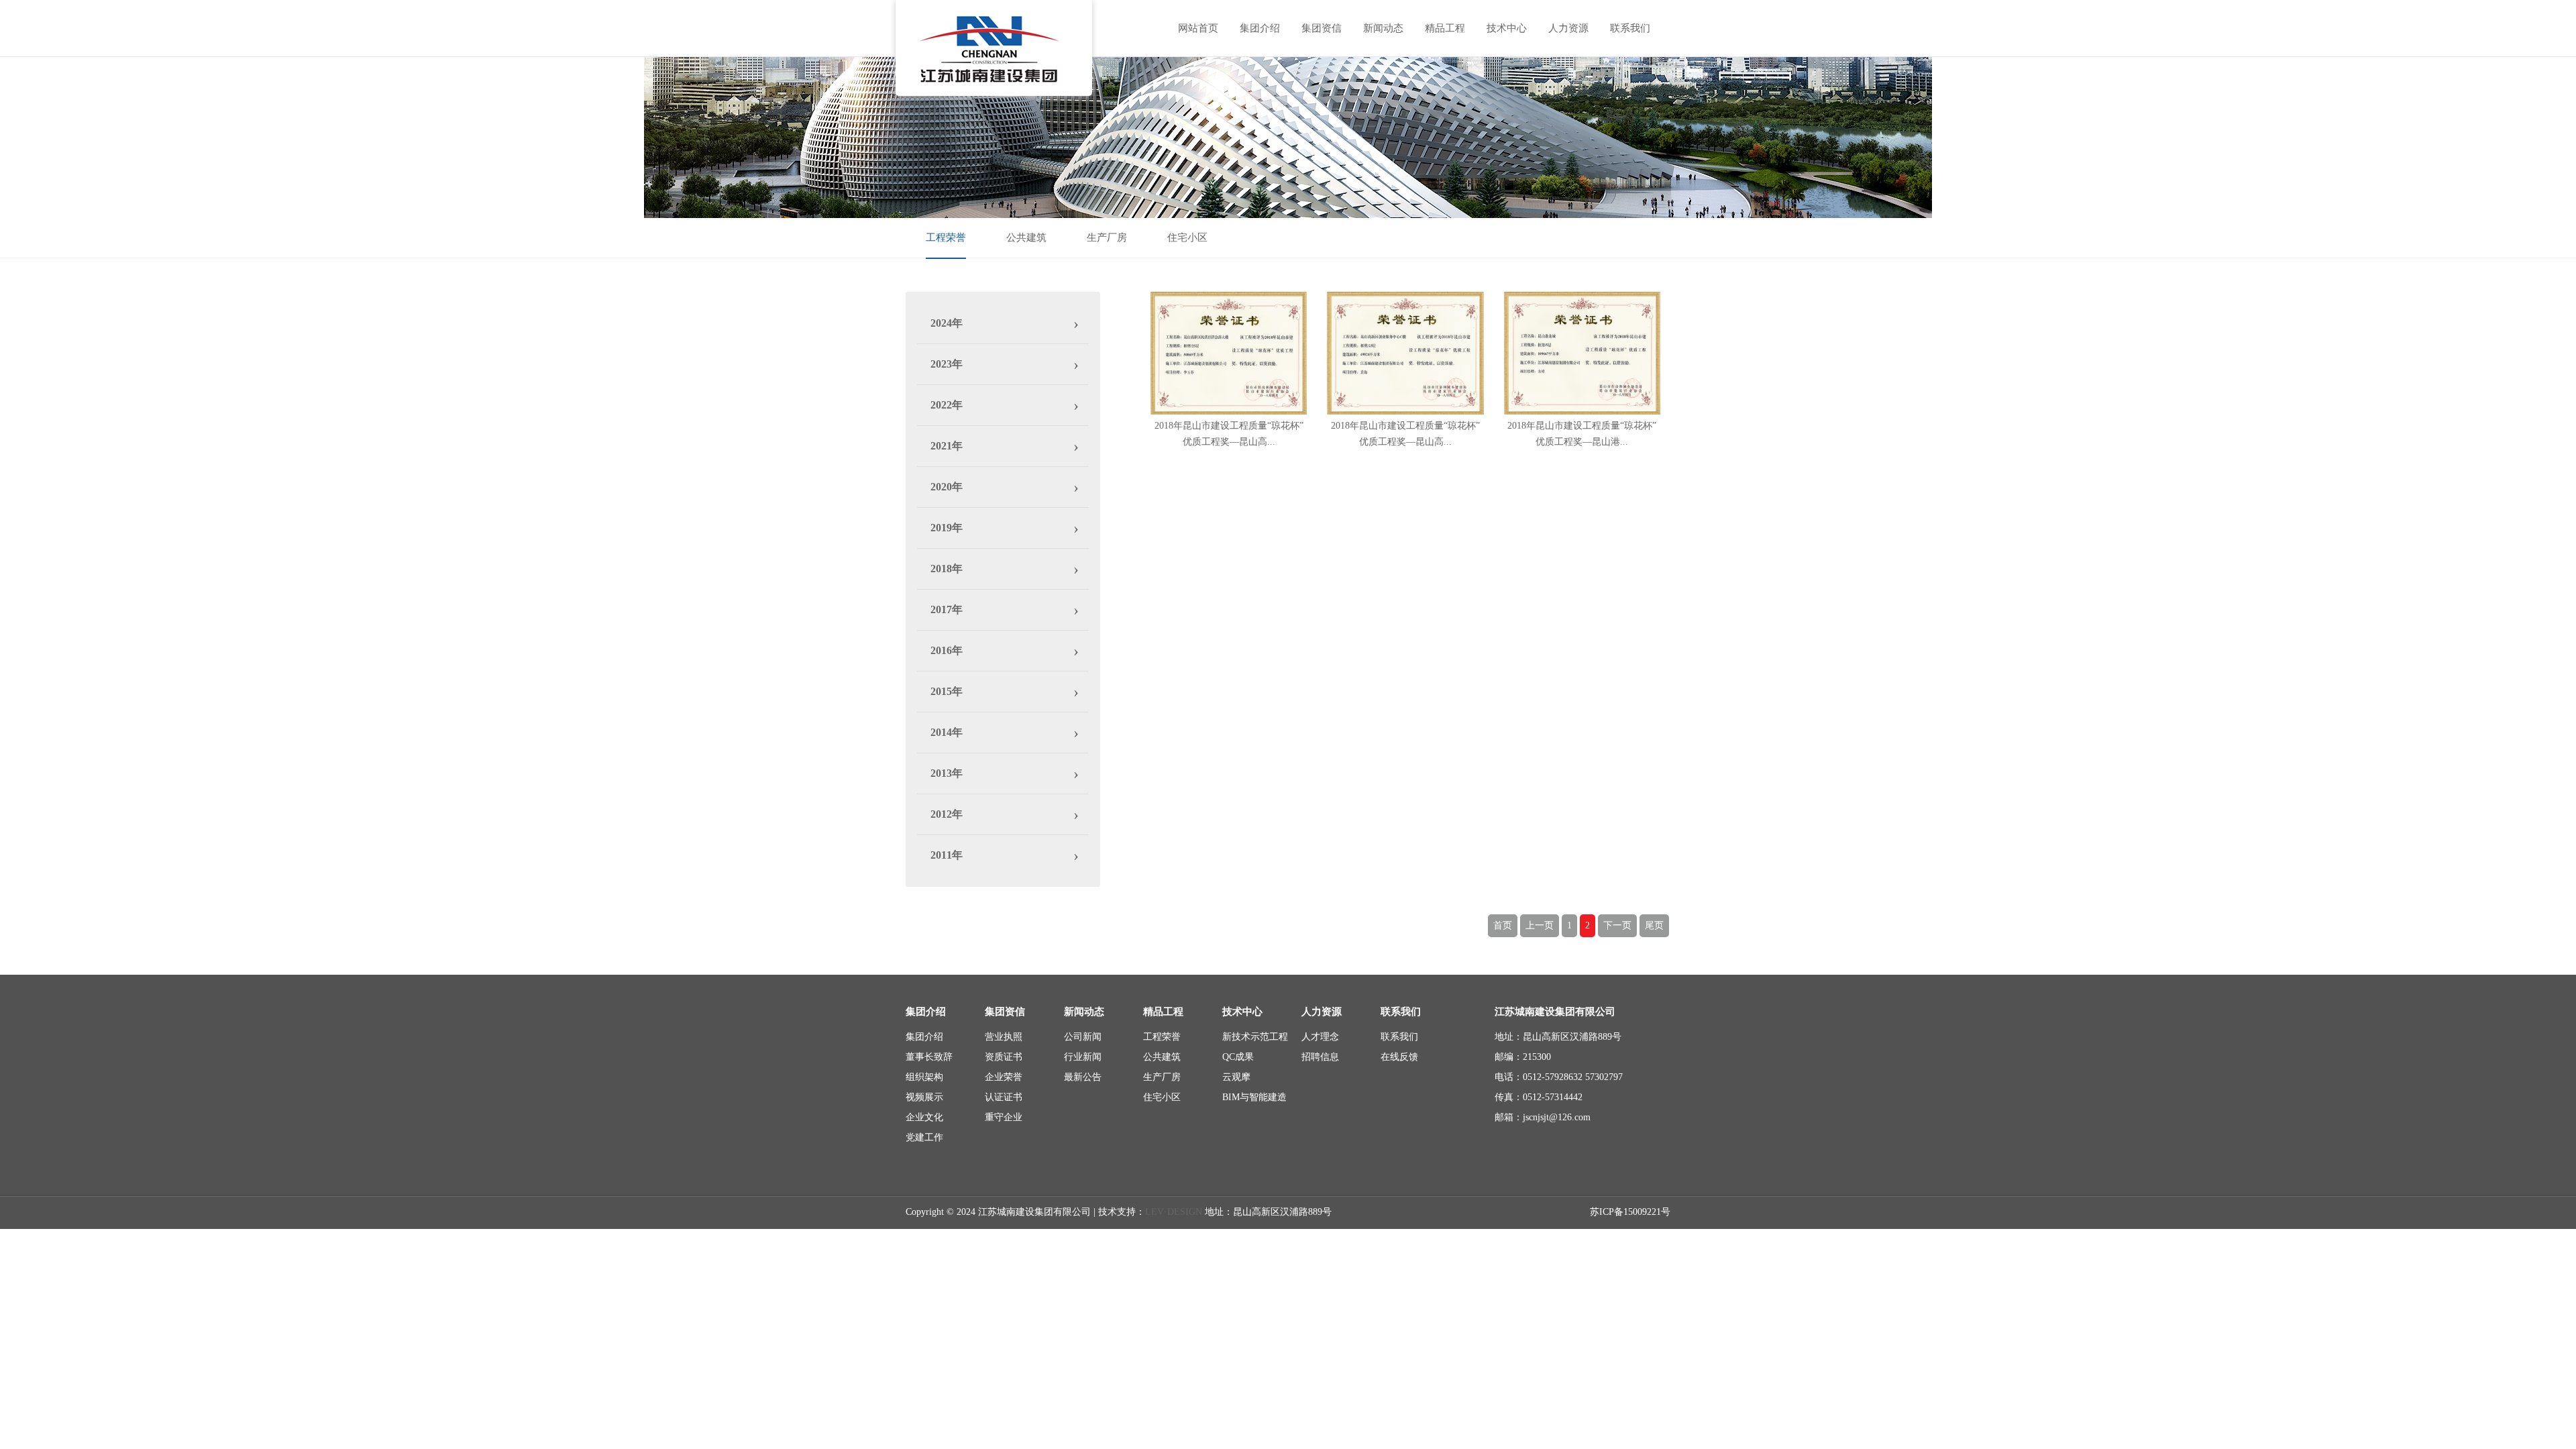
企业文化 (924, 1117)
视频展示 (924, 1097)
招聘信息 (1320, 1057)
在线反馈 (1399, 1057)
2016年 (947, 650)
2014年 (947, 732)
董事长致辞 (929, 1057)
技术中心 (1507, 28)
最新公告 (1083, 1077)
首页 (1503, 925)
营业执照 (1004, 1037)
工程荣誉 (946, 237)
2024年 (947, 323)
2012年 (947, 814)
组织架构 (924, 1077)
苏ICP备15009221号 (1630, 1212)
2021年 (947, 446)
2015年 (947, 691)
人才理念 (1320, 1037)
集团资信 (1322, 28)
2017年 (947, 609)
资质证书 (1004, 1057)
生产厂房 (1107, 237)
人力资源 (1568, 28)
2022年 (947, 405)
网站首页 (1198, 28)
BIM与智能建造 (1254, 1097)
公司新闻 (1083, 1037)
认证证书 (1004, 1097)
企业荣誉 (1004, 1077)
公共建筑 (1026, 237)
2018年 (947, 569)
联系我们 (1630, 28)
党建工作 (924, 1137)
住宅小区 (1187, 237)
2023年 (947, 364)
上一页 (1540, 925)
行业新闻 (1083, 1057)
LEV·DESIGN (1174, 1212)
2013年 (947, 773)
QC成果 (1238, 1057)
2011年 (947, 855)
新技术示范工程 (1255, 1037)
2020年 (947, 487)
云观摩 (1236, 1077)
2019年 (947, 528)
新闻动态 (1383, 28)
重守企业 (1004, 1117)
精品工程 (1445, 28)
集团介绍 (1260, 28)
